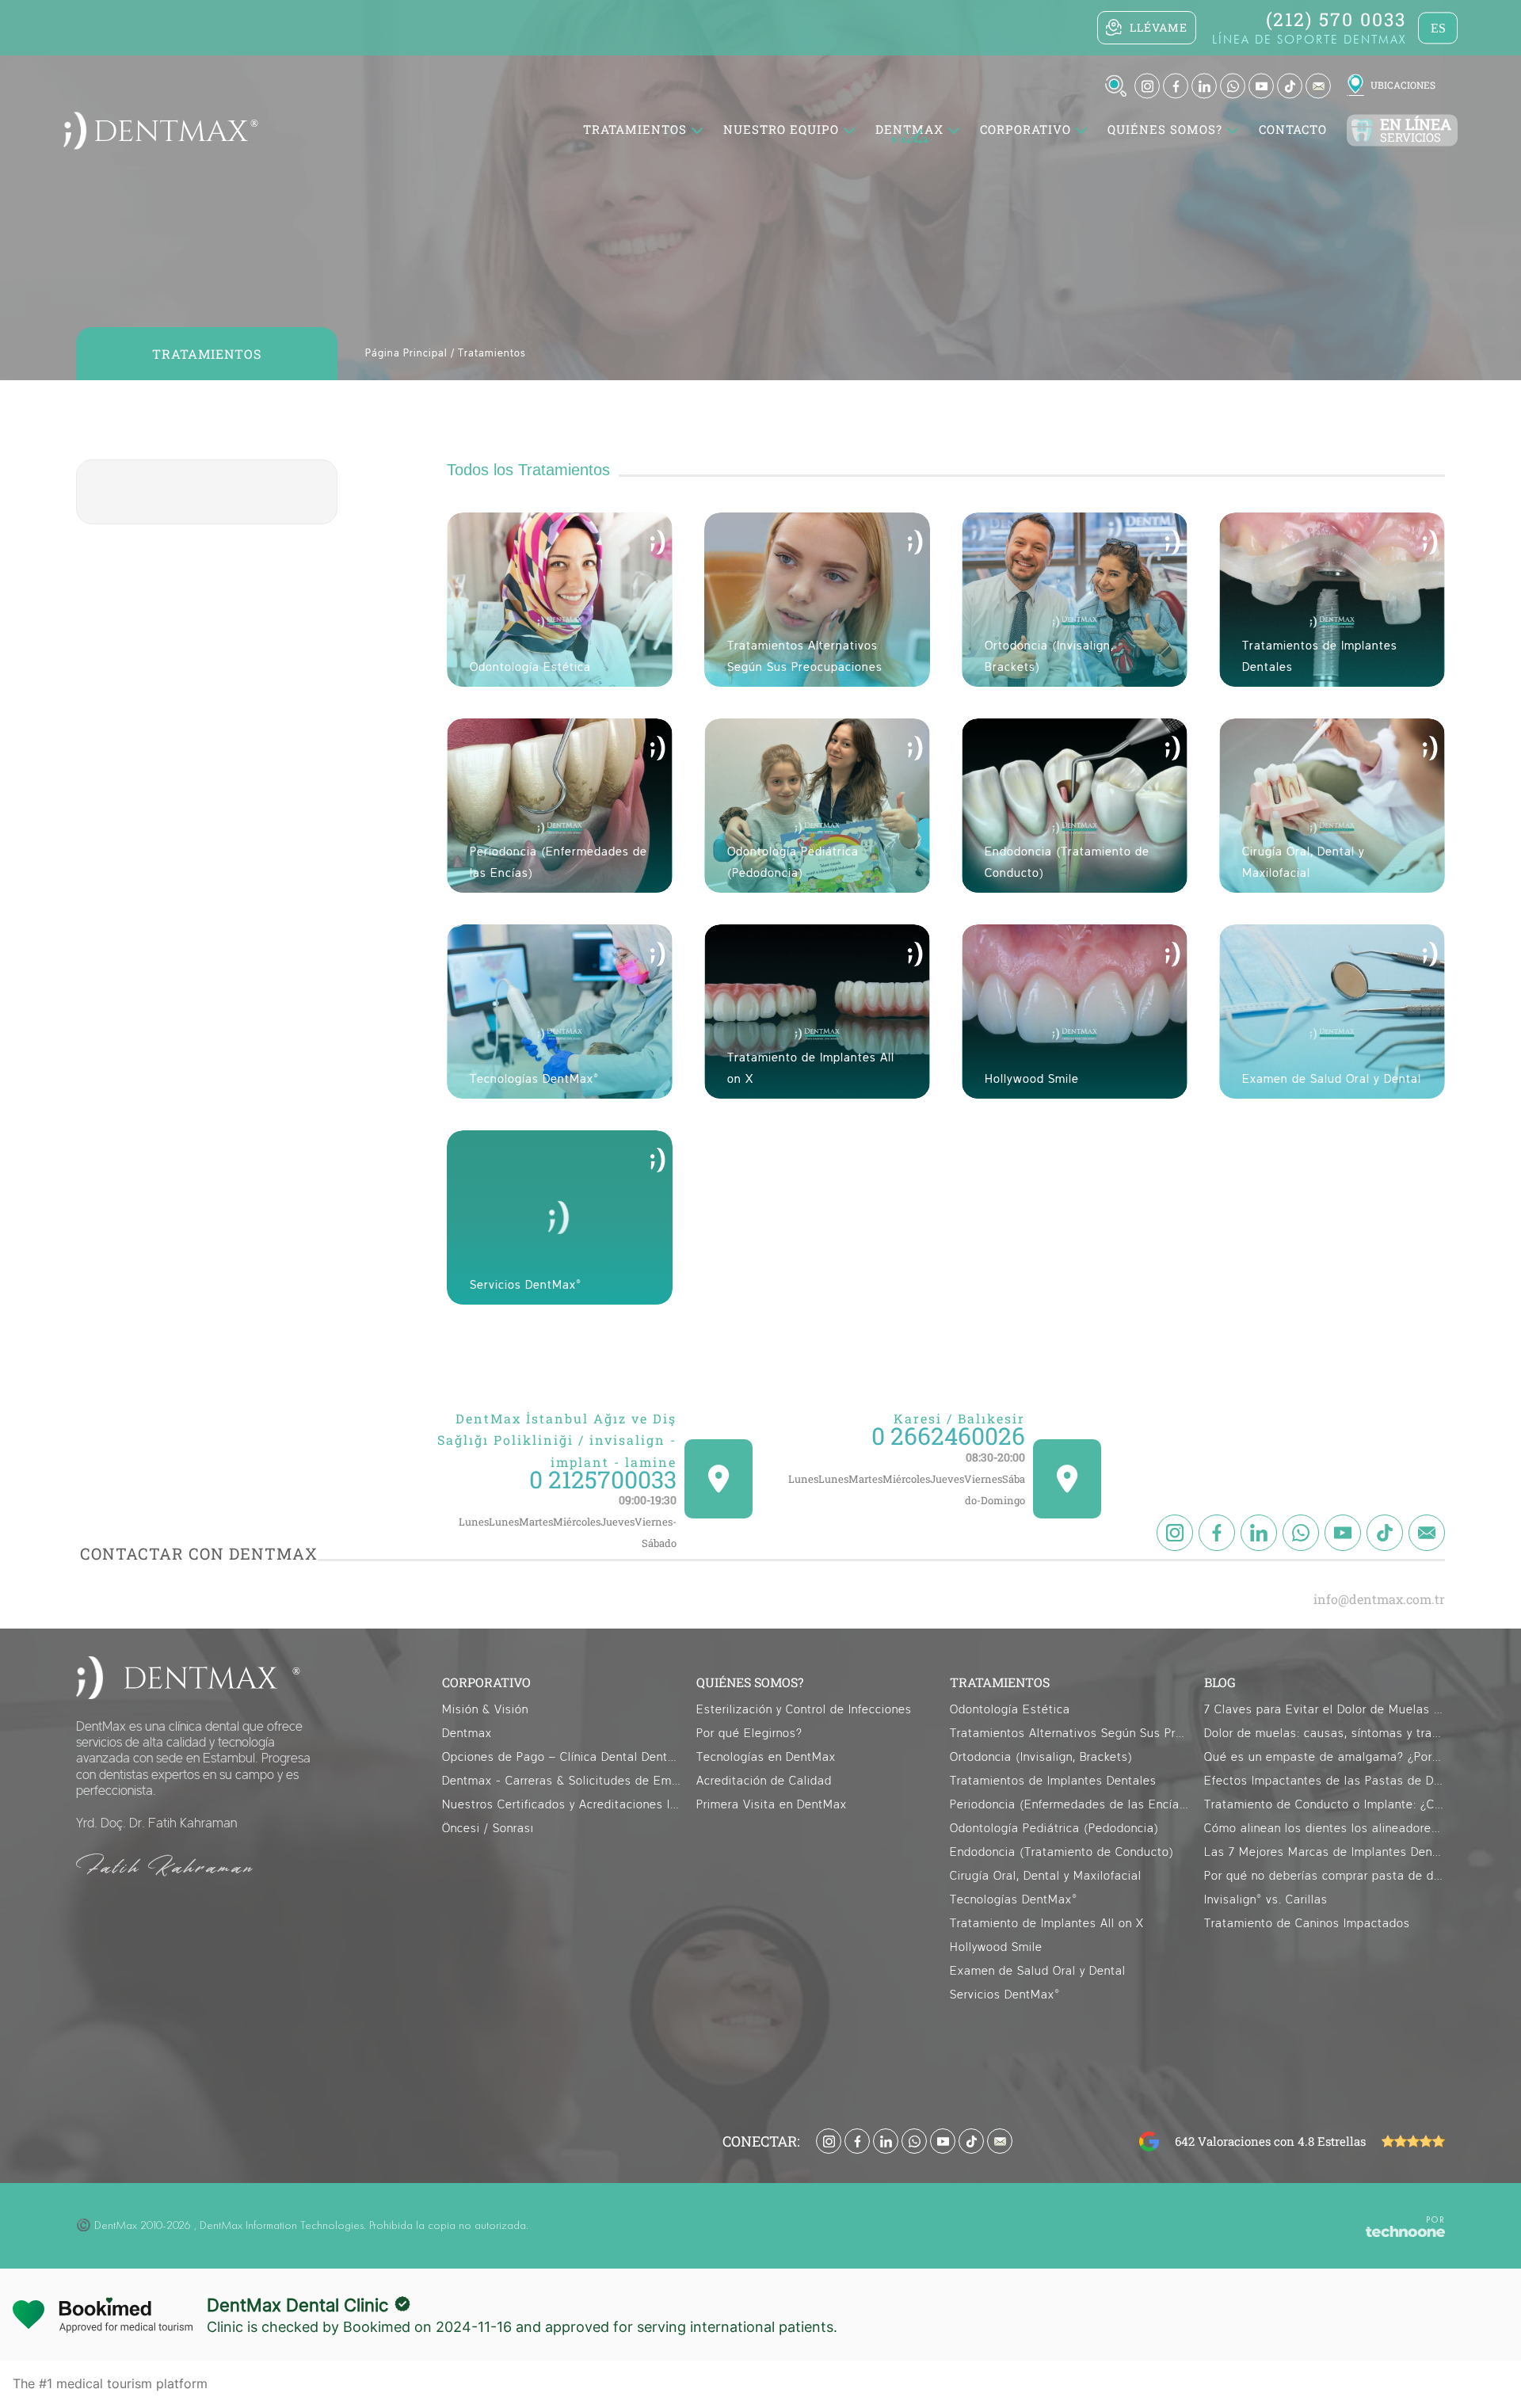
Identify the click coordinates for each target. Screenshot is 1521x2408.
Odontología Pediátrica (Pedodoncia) (1054, 1829)
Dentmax (467, 1734)
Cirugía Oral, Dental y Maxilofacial (1046, 1876)
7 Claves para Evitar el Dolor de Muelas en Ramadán (1325, 1710)
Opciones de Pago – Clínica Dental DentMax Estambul (562, 1757)
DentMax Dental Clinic (297, 2305)
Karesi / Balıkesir (959, 1418)
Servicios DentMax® (1005, 1995)
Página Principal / (410, 354)
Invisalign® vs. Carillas (1266, 1900)
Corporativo (1025, 130)
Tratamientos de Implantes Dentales (1053, 1781)
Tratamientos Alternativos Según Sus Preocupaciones (1070, 1734)
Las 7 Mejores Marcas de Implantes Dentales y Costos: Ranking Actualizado (1325, 1852)
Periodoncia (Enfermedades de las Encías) (1070, 1805)
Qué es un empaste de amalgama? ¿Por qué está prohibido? (1325, 1757)
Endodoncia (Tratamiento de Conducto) (1062, 1852)
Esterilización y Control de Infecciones (804, 1710)
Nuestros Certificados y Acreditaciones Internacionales (562, 1805)
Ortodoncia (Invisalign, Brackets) (1041, 1757)
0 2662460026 (948, 1436)
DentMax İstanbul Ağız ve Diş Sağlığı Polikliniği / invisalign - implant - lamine (557, 1440)
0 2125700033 (603, 1479)
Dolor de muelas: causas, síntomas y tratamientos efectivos (1325, 1734)
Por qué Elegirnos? (749, 1734)
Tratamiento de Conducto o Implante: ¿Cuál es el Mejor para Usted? (1325, 1805)
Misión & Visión (485, 1710)
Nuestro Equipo (781, 130)
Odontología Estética (1010, 1710)
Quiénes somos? (1165, 130)
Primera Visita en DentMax (772, 1805)
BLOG (1220, 1682)
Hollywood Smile (996, 1947)
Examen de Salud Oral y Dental (1038, 1971)
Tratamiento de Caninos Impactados (1307, 1924)
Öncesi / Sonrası (488, 1829)
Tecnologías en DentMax (766, 1757)
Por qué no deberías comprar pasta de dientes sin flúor (1325, 1876)
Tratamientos (492, 354)
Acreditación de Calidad (764, 1781)
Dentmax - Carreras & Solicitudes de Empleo (562, 1781)
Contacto (1293, 130)
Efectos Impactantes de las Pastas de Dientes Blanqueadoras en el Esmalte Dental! (1325, 1781)
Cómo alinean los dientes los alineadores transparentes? (1325, 1829)
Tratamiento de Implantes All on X (1047, 1924)
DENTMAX (909, 130)
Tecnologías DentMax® (1014, 1900)
